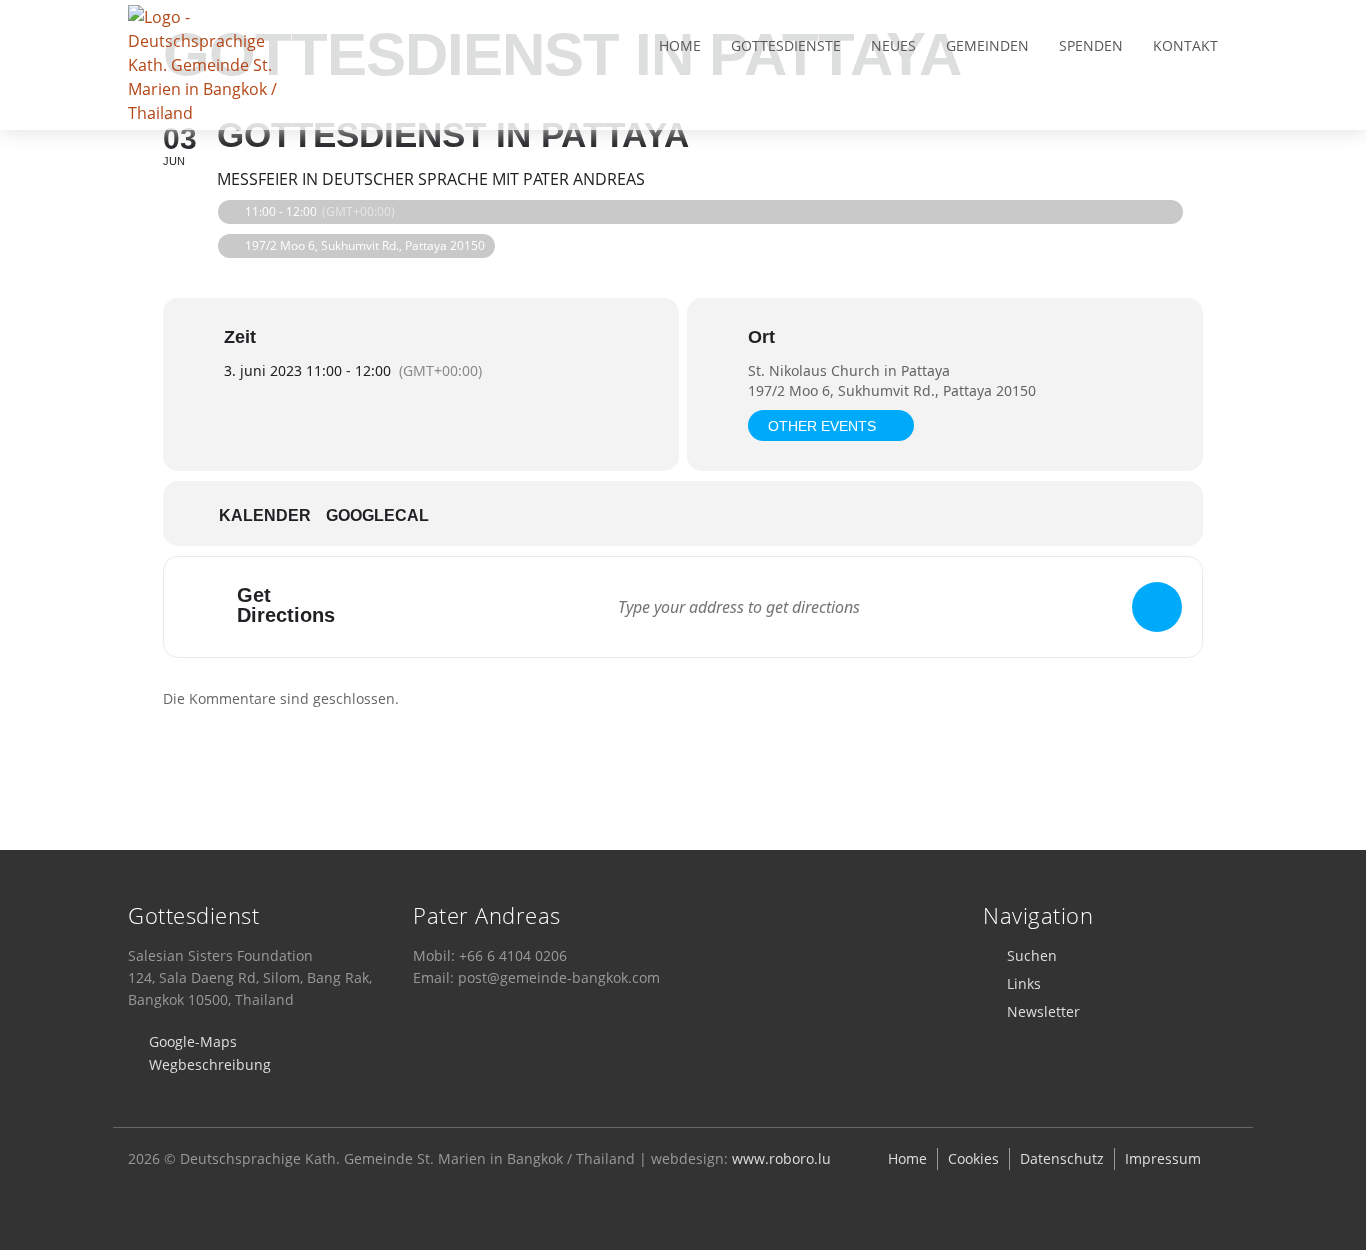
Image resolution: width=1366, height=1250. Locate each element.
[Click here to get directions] (1157, 607)
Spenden (1091, 45)
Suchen (1032, 955)
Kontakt (1185, 45)
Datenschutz (1062, 1158)
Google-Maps (193, 1041)
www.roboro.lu (781, 1158)
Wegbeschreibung (210, 1064)
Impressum (1163, 1158)
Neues (893, 45)
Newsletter (1043, 1011)
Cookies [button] (973, 1158)
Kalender (265, 515)
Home (680, 45)
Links (1024, 983)
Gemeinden (987, 45)
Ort (761, 337)
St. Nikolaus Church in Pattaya (849, 370)
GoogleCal (377, 515)
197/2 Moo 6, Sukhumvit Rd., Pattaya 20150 (892, 390)
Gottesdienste (786, 45)
